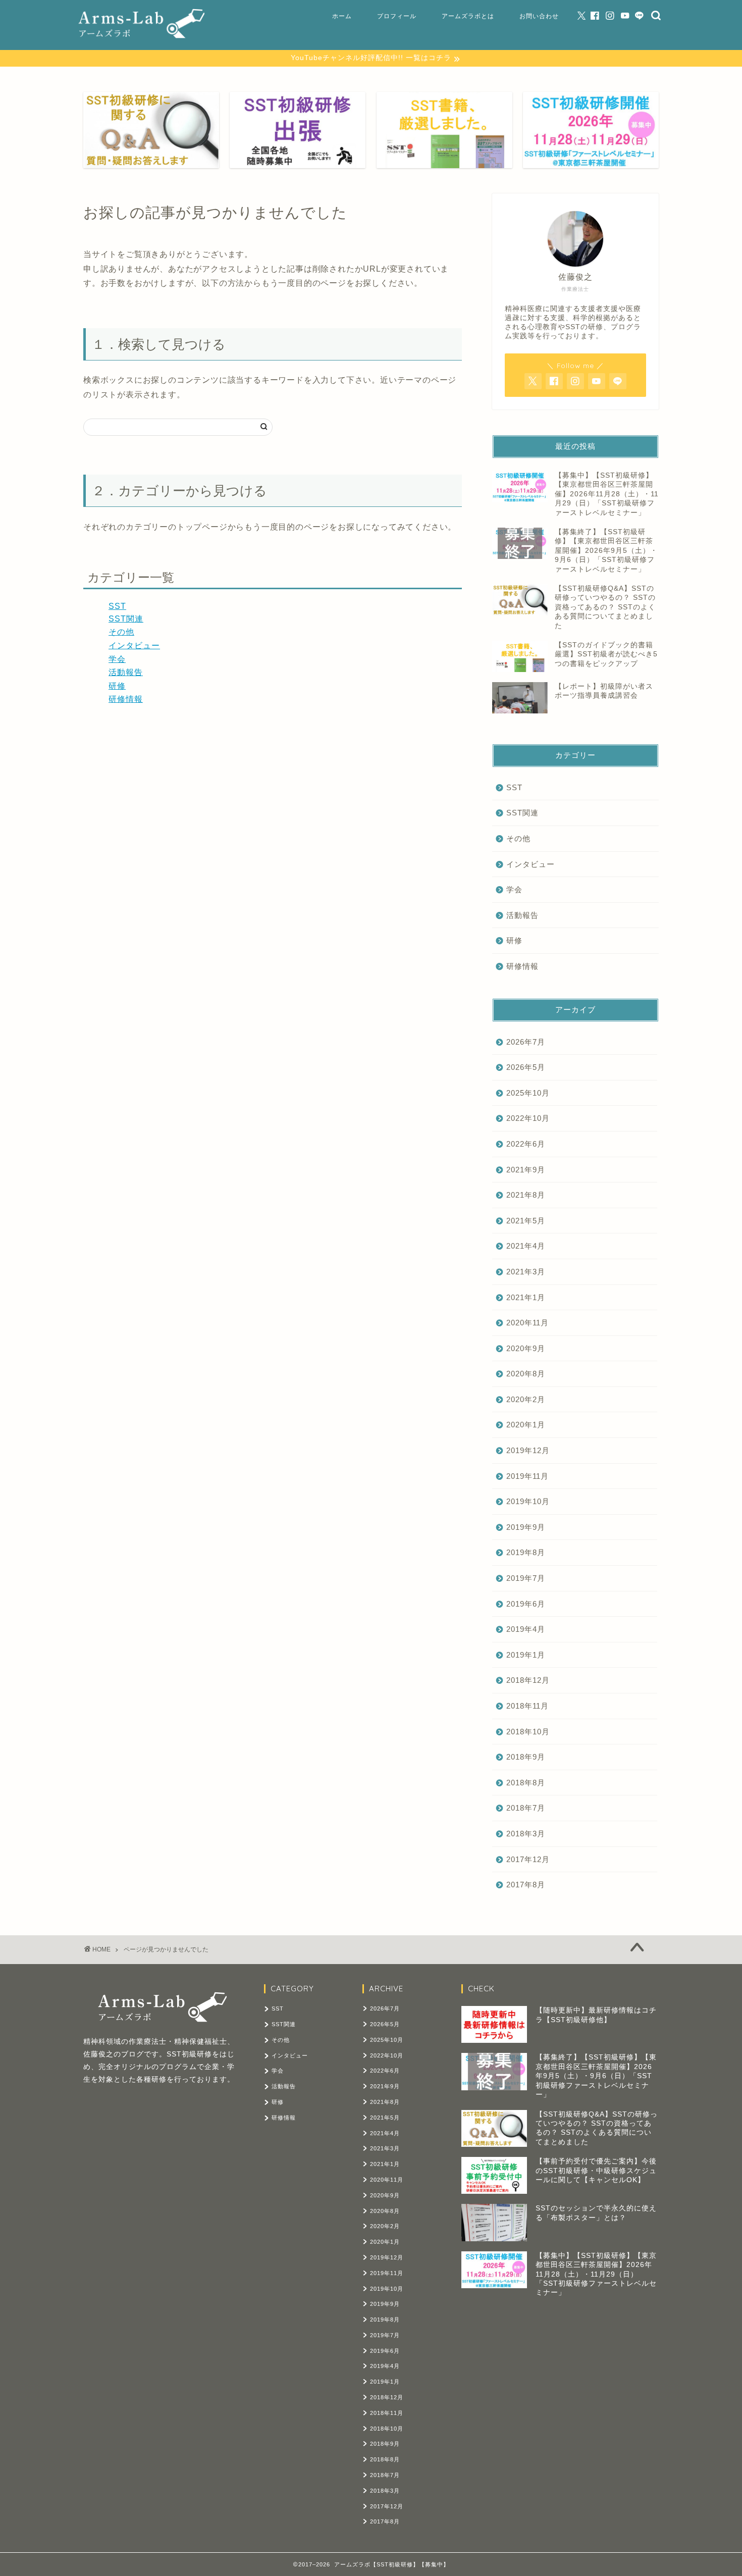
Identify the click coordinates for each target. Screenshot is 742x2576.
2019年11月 (527, 1476)
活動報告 (126, 672)
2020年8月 (526, 1374)
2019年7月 (526, 1578)
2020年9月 (526, 1348)
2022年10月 (528, 1118)
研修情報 (126, 699)
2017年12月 (528, 1859)
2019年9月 (526, 1527)
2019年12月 (528, 1450)
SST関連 (126, 619)
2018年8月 (526, 1783)
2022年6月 (526, 1144)
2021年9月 (526, 1170)
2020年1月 (526, 1425)
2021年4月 (526, 1246)
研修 (117, 686)
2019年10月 (528, 1501)
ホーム (342, 16)
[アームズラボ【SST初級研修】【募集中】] (141, 35)
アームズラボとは (468, 16)
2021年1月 (526, 1297)
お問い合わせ (539, 16)
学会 (117, 659)
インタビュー (134, 646)
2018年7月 (526, 1808)
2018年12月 (528, 1680)
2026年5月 (526, 1067)
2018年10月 (528, 1732)
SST (117, 606)
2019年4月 (526, 1629)
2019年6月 (526, 1604)
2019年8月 (526, 1552)
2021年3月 (526, 1272)
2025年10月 (528, 1093)
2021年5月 (526, 1221)
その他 (121, 632)
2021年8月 (526, 1195)
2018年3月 (526, 1834)
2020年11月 (527, 1323)
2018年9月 (526, 1757)
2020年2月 (526, 1399)
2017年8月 (526, 1885)
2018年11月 (527, 1706)
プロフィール (397, 16)
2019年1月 (526, 1655)
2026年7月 (526, 1042)
